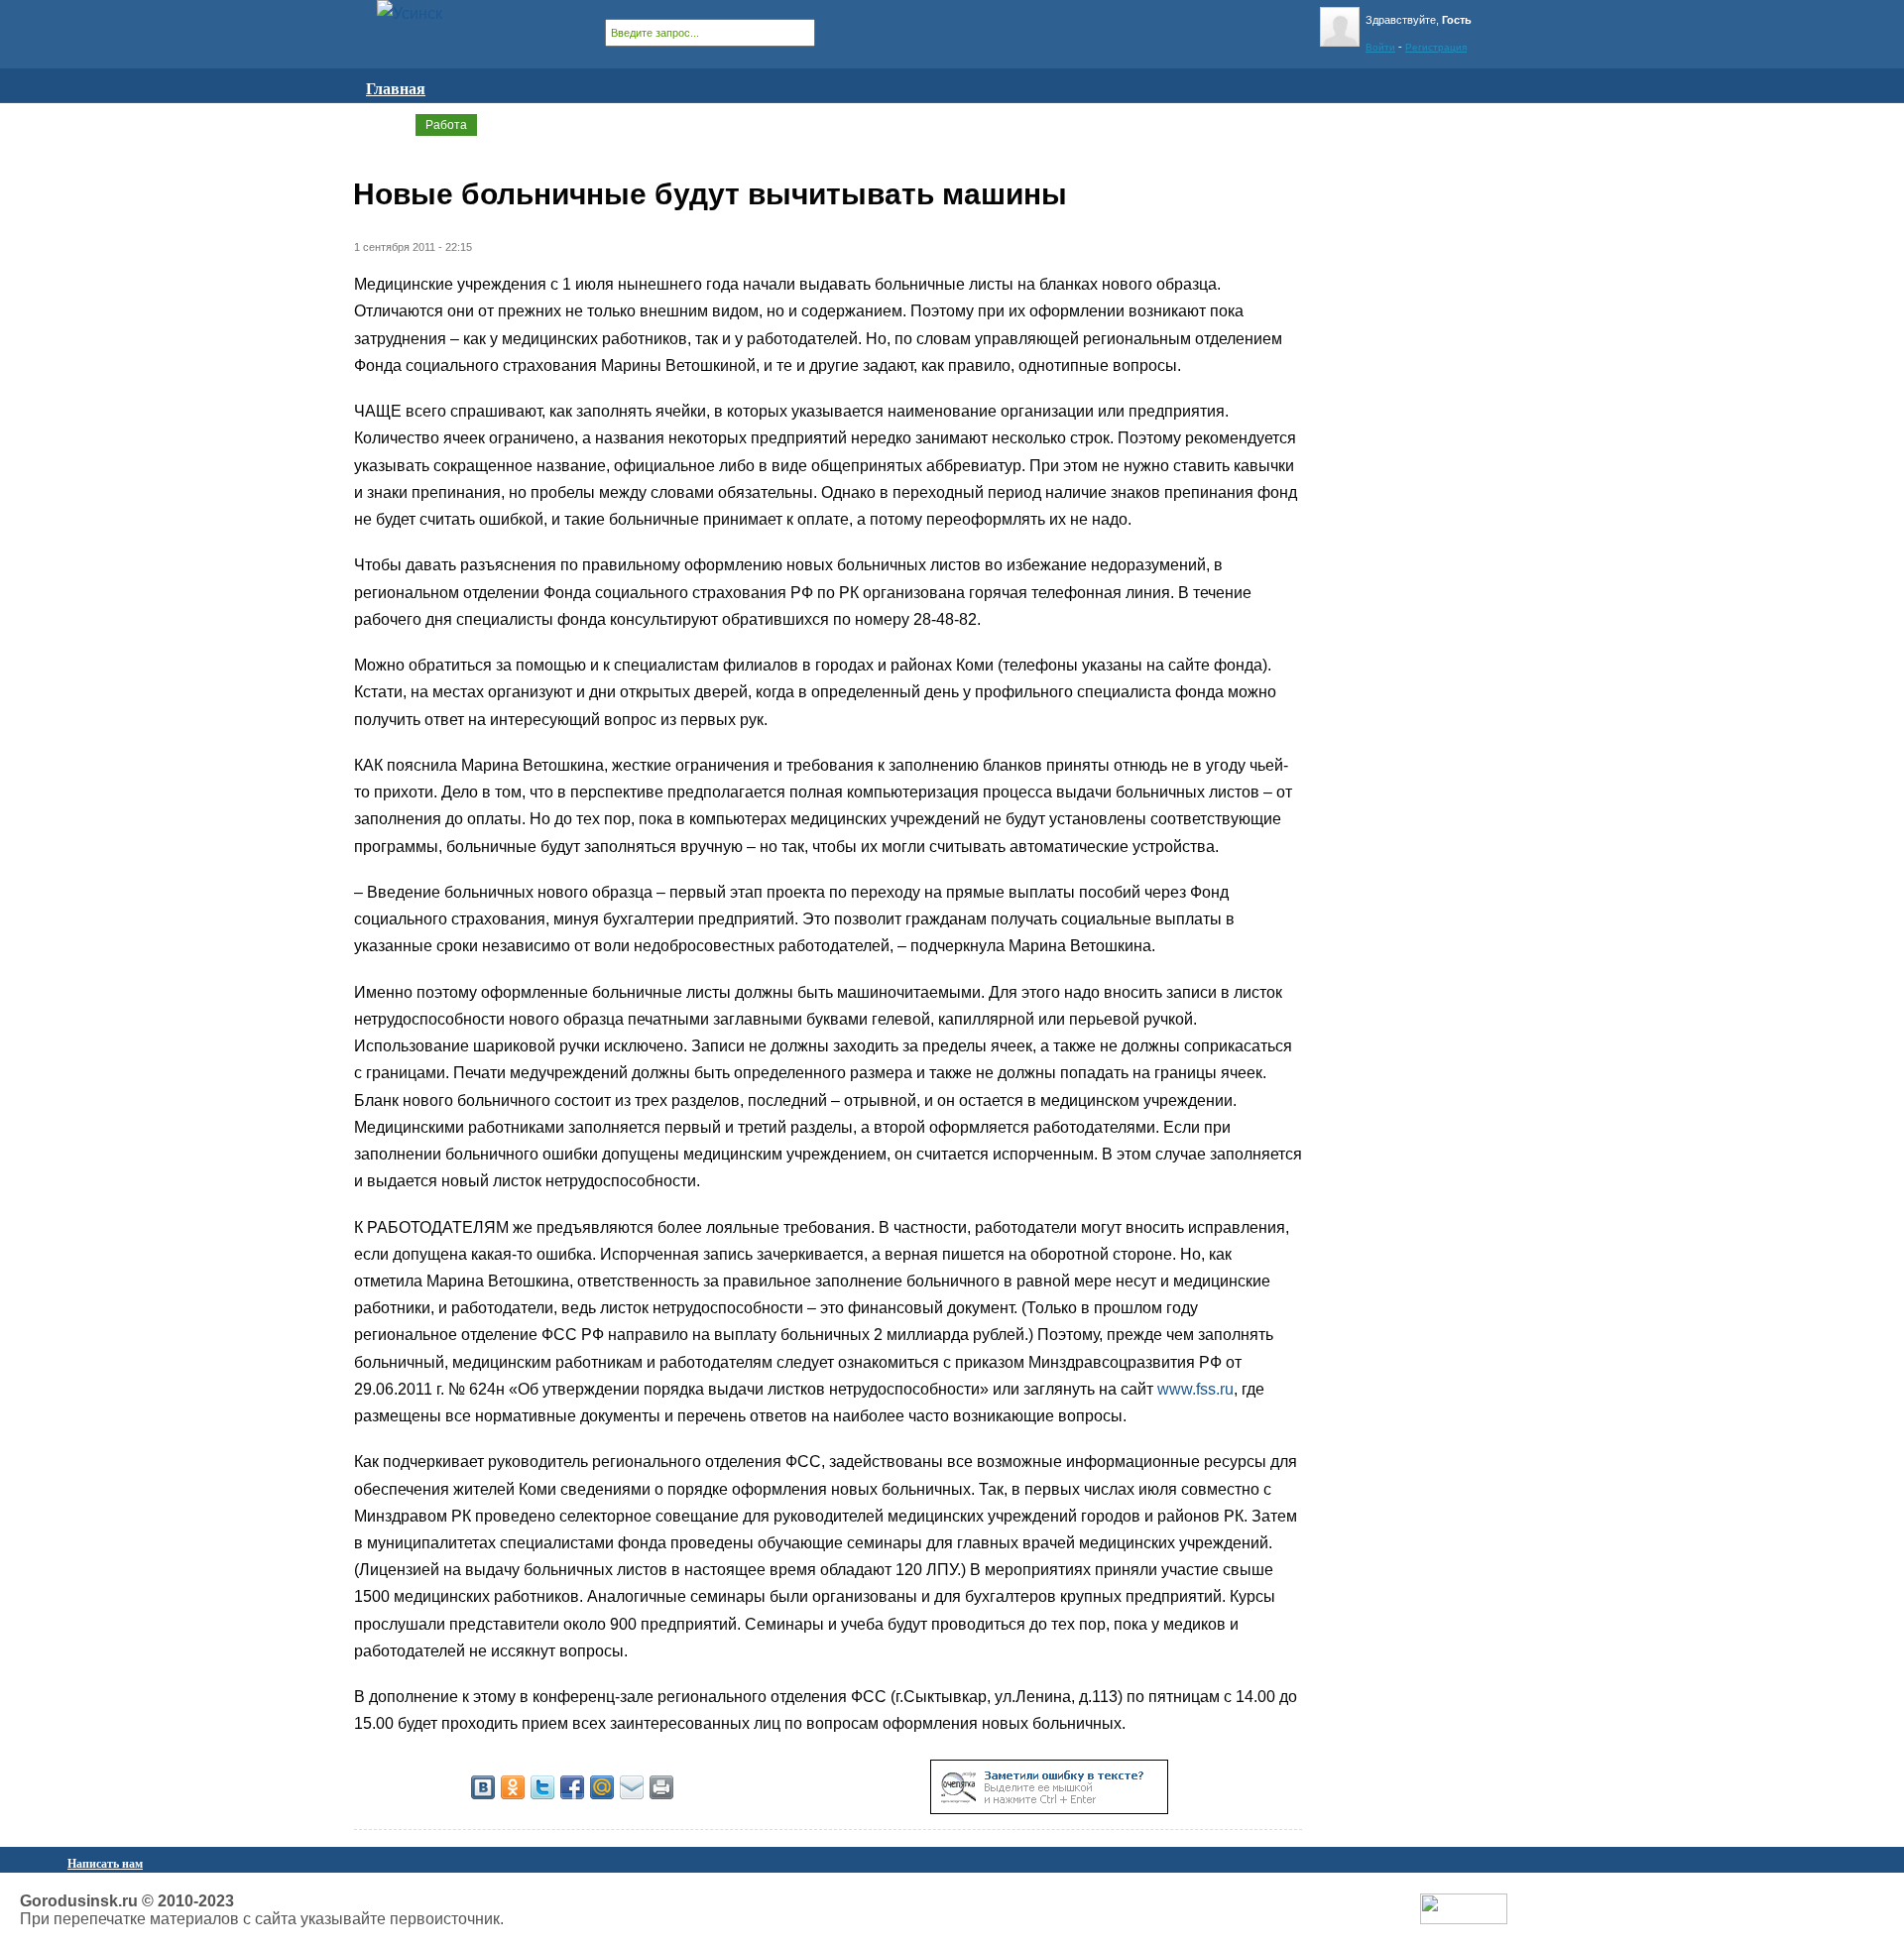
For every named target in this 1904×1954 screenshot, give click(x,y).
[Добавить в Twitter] (542, 1787)
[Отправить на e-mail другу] (632, 1787)
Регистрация (1436, 47)
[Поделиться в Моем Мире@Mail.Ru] (602, 1787)
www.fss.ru (1195, 1389)
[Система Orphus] (1049, 1809)
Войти (1380, 47)
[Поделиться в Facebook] (572, 1787)
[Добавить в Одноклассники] (513, 1787)
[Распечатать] (661, 1787)
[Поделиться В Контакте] (483, 1787)
